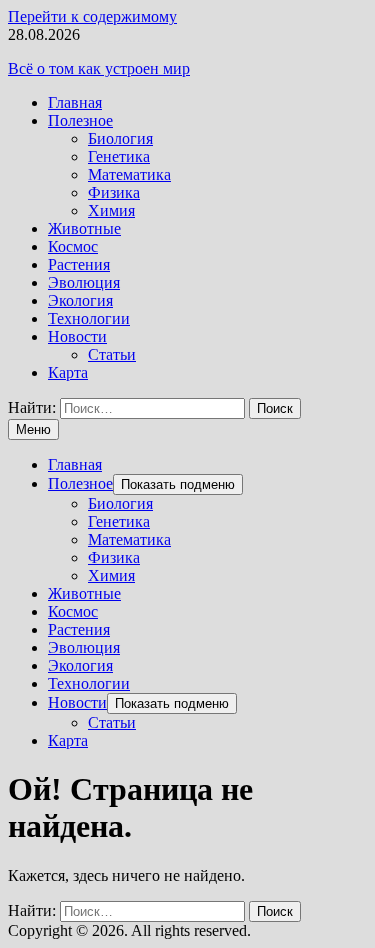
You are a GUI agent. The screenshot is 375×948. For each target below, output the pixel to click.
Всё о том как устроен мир (99, 68)
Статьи (112, 354)
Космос (73, 246)
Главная (75, 102)
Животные (84, 228)
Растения (79, 264)
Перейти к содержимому (92, 16)
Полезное (80, 120)
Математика (129, 174)
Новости (77, 336)
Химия (111, 210)
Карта (68, 372)
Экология (80, 300)
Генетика (119, 156)
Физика (114, 192)
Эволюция (84, 282)
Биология (120, 138)
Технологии (89, 318)
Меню (33, 429)
